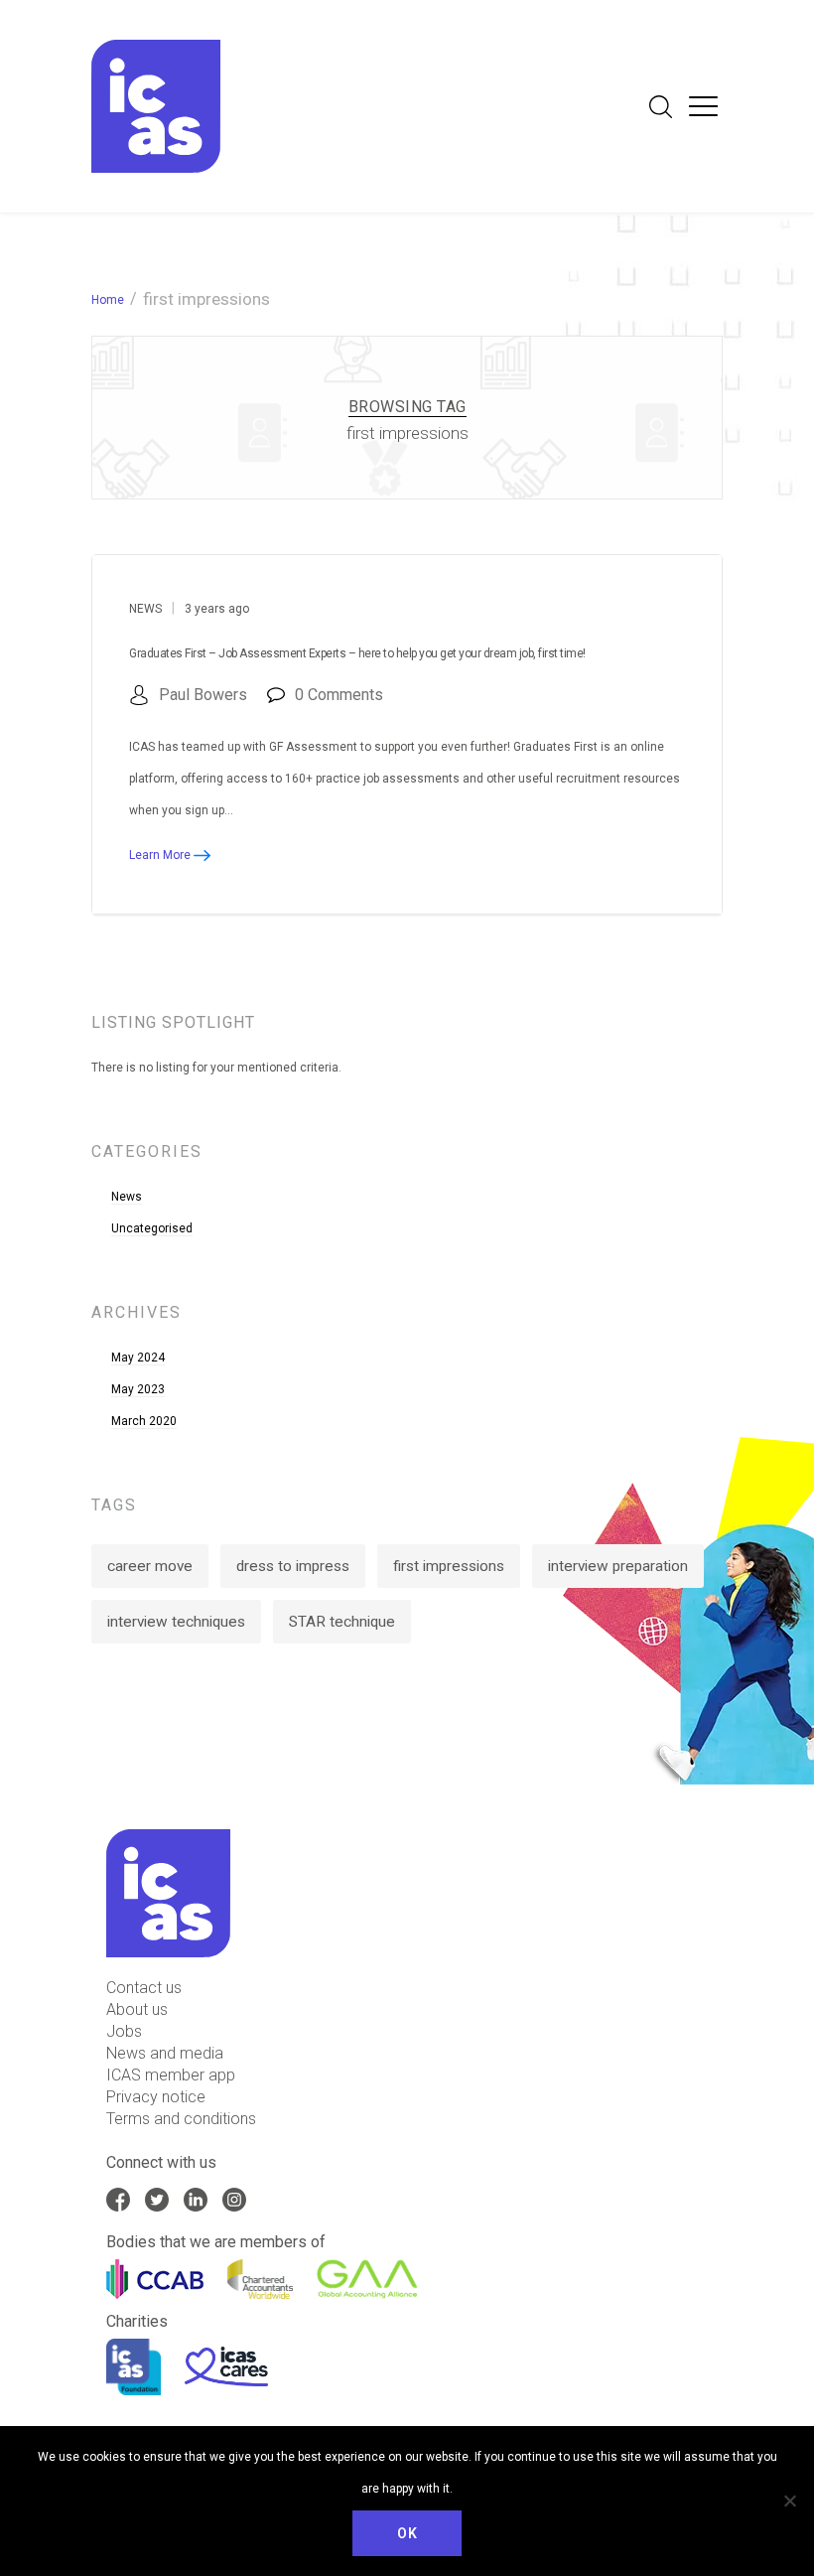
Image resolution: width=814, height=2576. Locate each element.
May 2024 (138, 1358)
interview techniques (176, 1622)
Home (108, 300)
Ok (407, 2533)
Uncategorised (152, 1228)
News (145, 609)
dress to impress (293, 1566)
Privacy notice (156, 2097)
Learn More (161, 855)
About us (137, 2009)
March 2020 (144, 1421)
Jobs (124, 2031)
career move (150, 1566)
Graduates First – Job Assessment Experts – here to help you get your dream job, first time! (357, 653)
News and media (165, 2053)
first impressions (449, 1566)
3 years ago (217, 609)
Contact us (144, 1988)
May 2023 (138, 1389)
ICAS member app (171, 2075)
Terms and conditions (181, 2119)
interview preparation (618, 1566)
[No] (789, 2501)
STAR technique (342, 1622)
